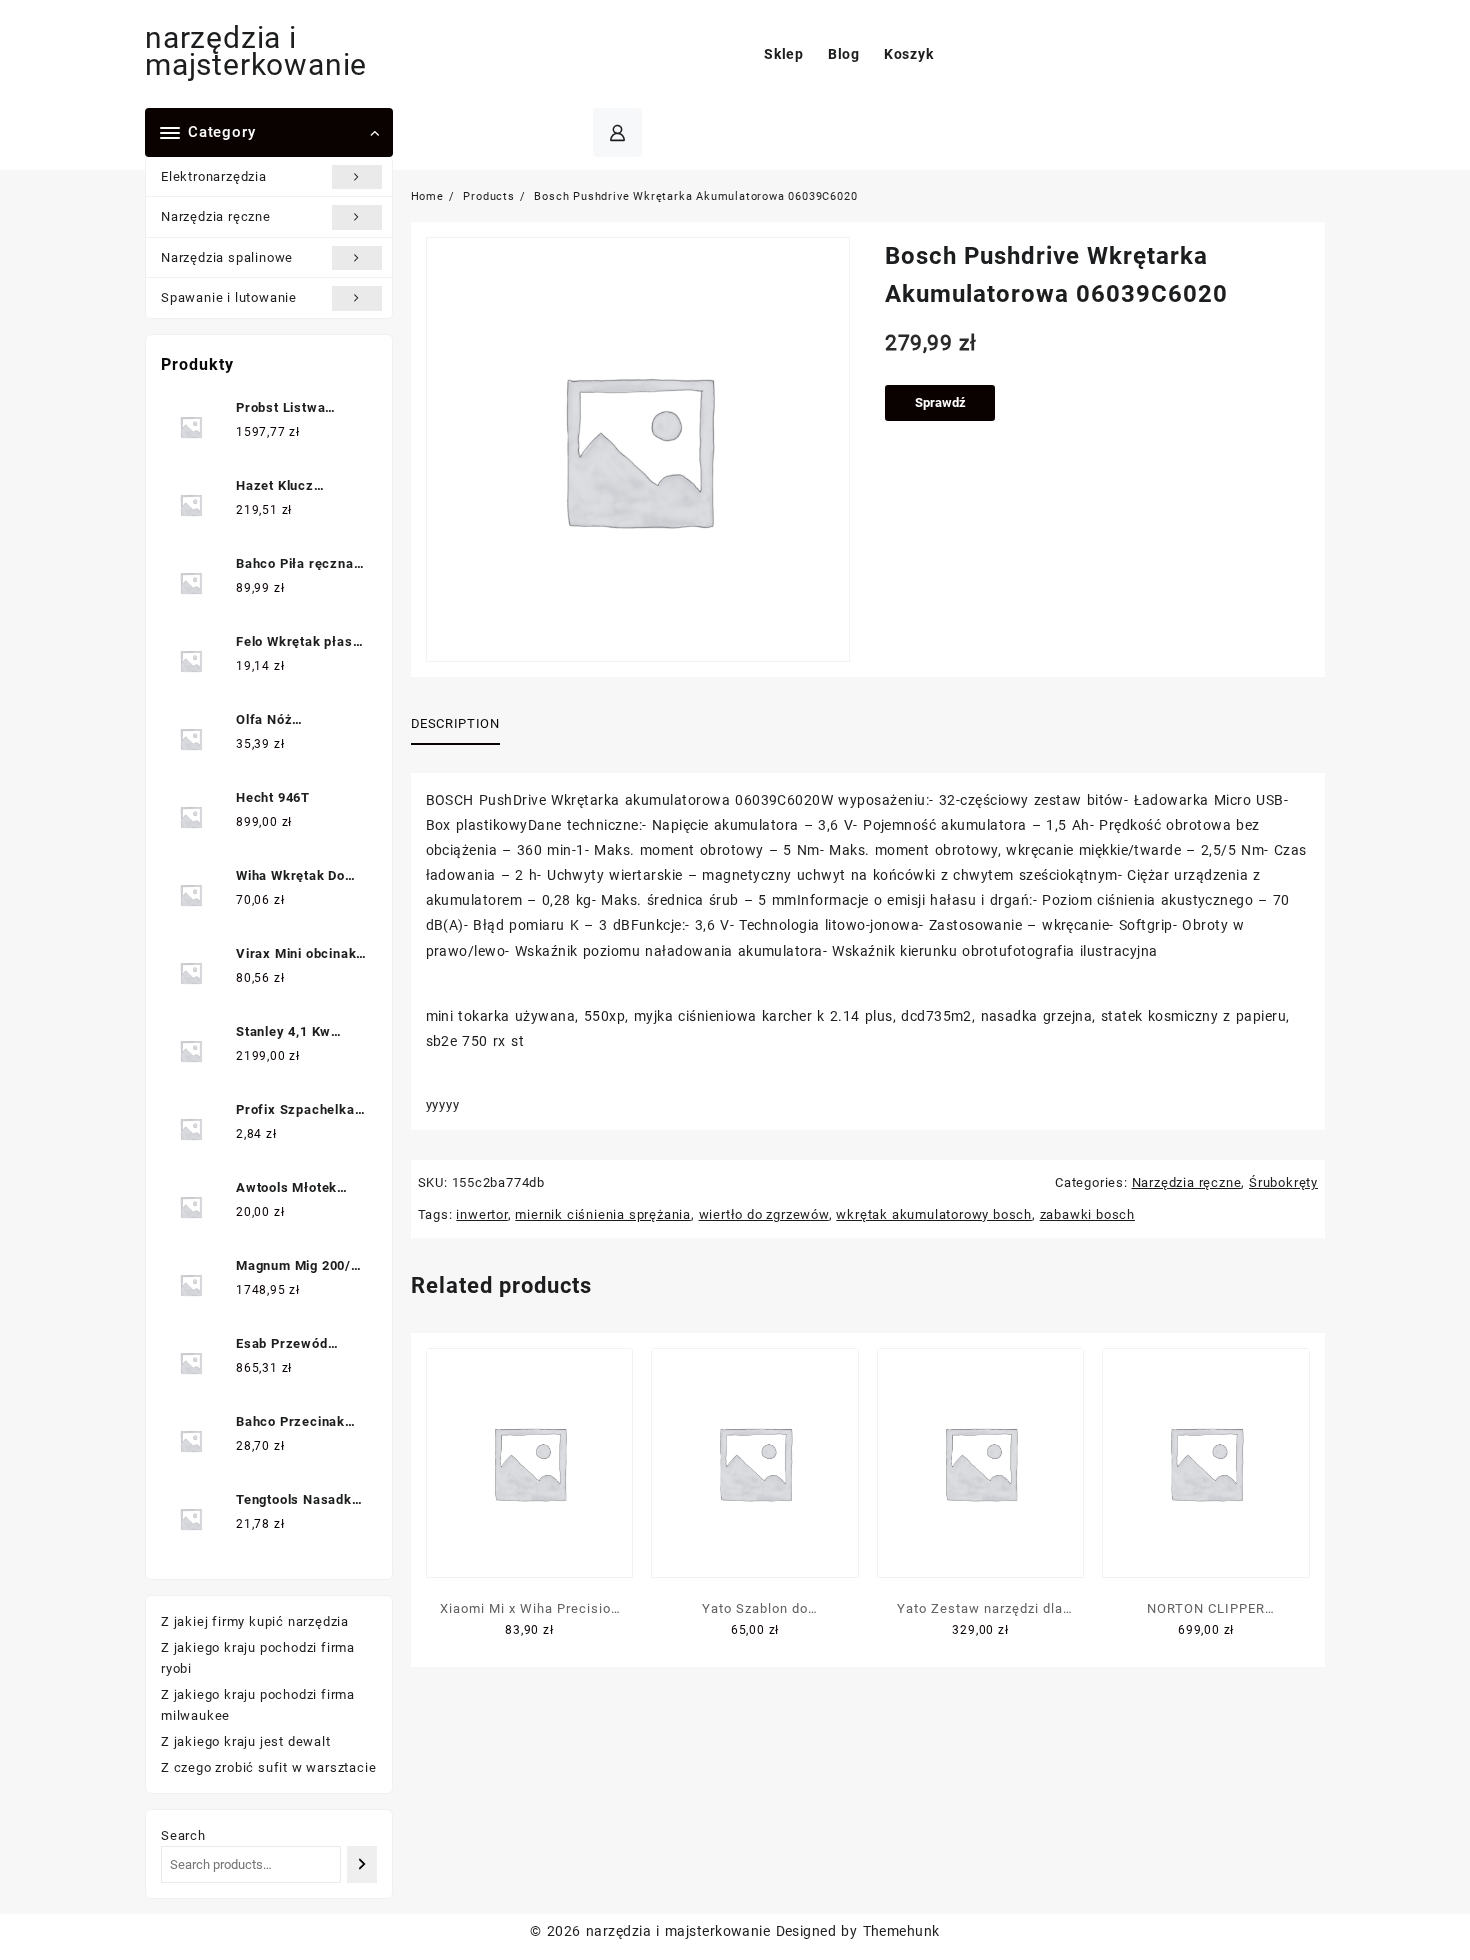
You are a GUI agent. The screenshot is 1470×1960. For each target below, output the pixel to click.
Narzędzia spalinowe (227, 257)
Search (183, 1835)
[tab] (463, 725)
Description (455, 723)
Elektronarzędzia (214, 176)
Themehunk (901, 1931)
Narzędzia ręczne (216, 216)
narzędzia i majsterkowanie (256, 51)
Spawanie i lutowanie (229, 297)
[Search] (361, 1864)
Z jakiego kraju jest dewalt (246, 1741)
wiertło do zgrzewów (764, 1214)
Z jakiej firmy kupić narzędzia (255, 1621)
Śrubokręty (1283, 1182)
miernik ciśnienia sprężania (603, 1214)
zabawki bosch (1087, 1214)
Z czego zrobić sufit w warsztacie (268, 1767)
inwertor (481, 1214)
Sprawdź (940, 402)
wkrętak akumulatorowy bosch (934, 1214)
